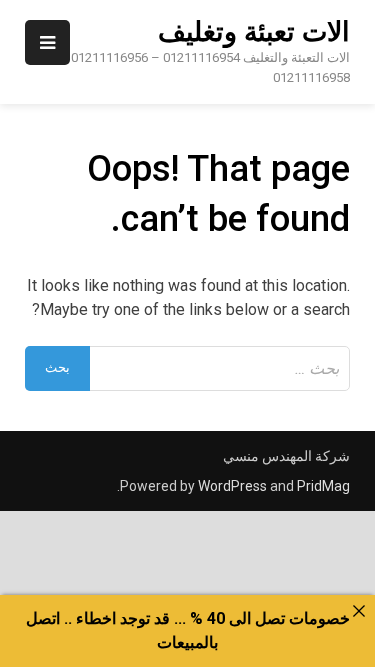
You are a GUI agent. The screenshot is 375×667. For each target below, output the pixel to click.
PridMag (323, 486)
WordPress (232, 486)
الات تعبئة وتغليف (254, 32)
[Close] (359, 611)
